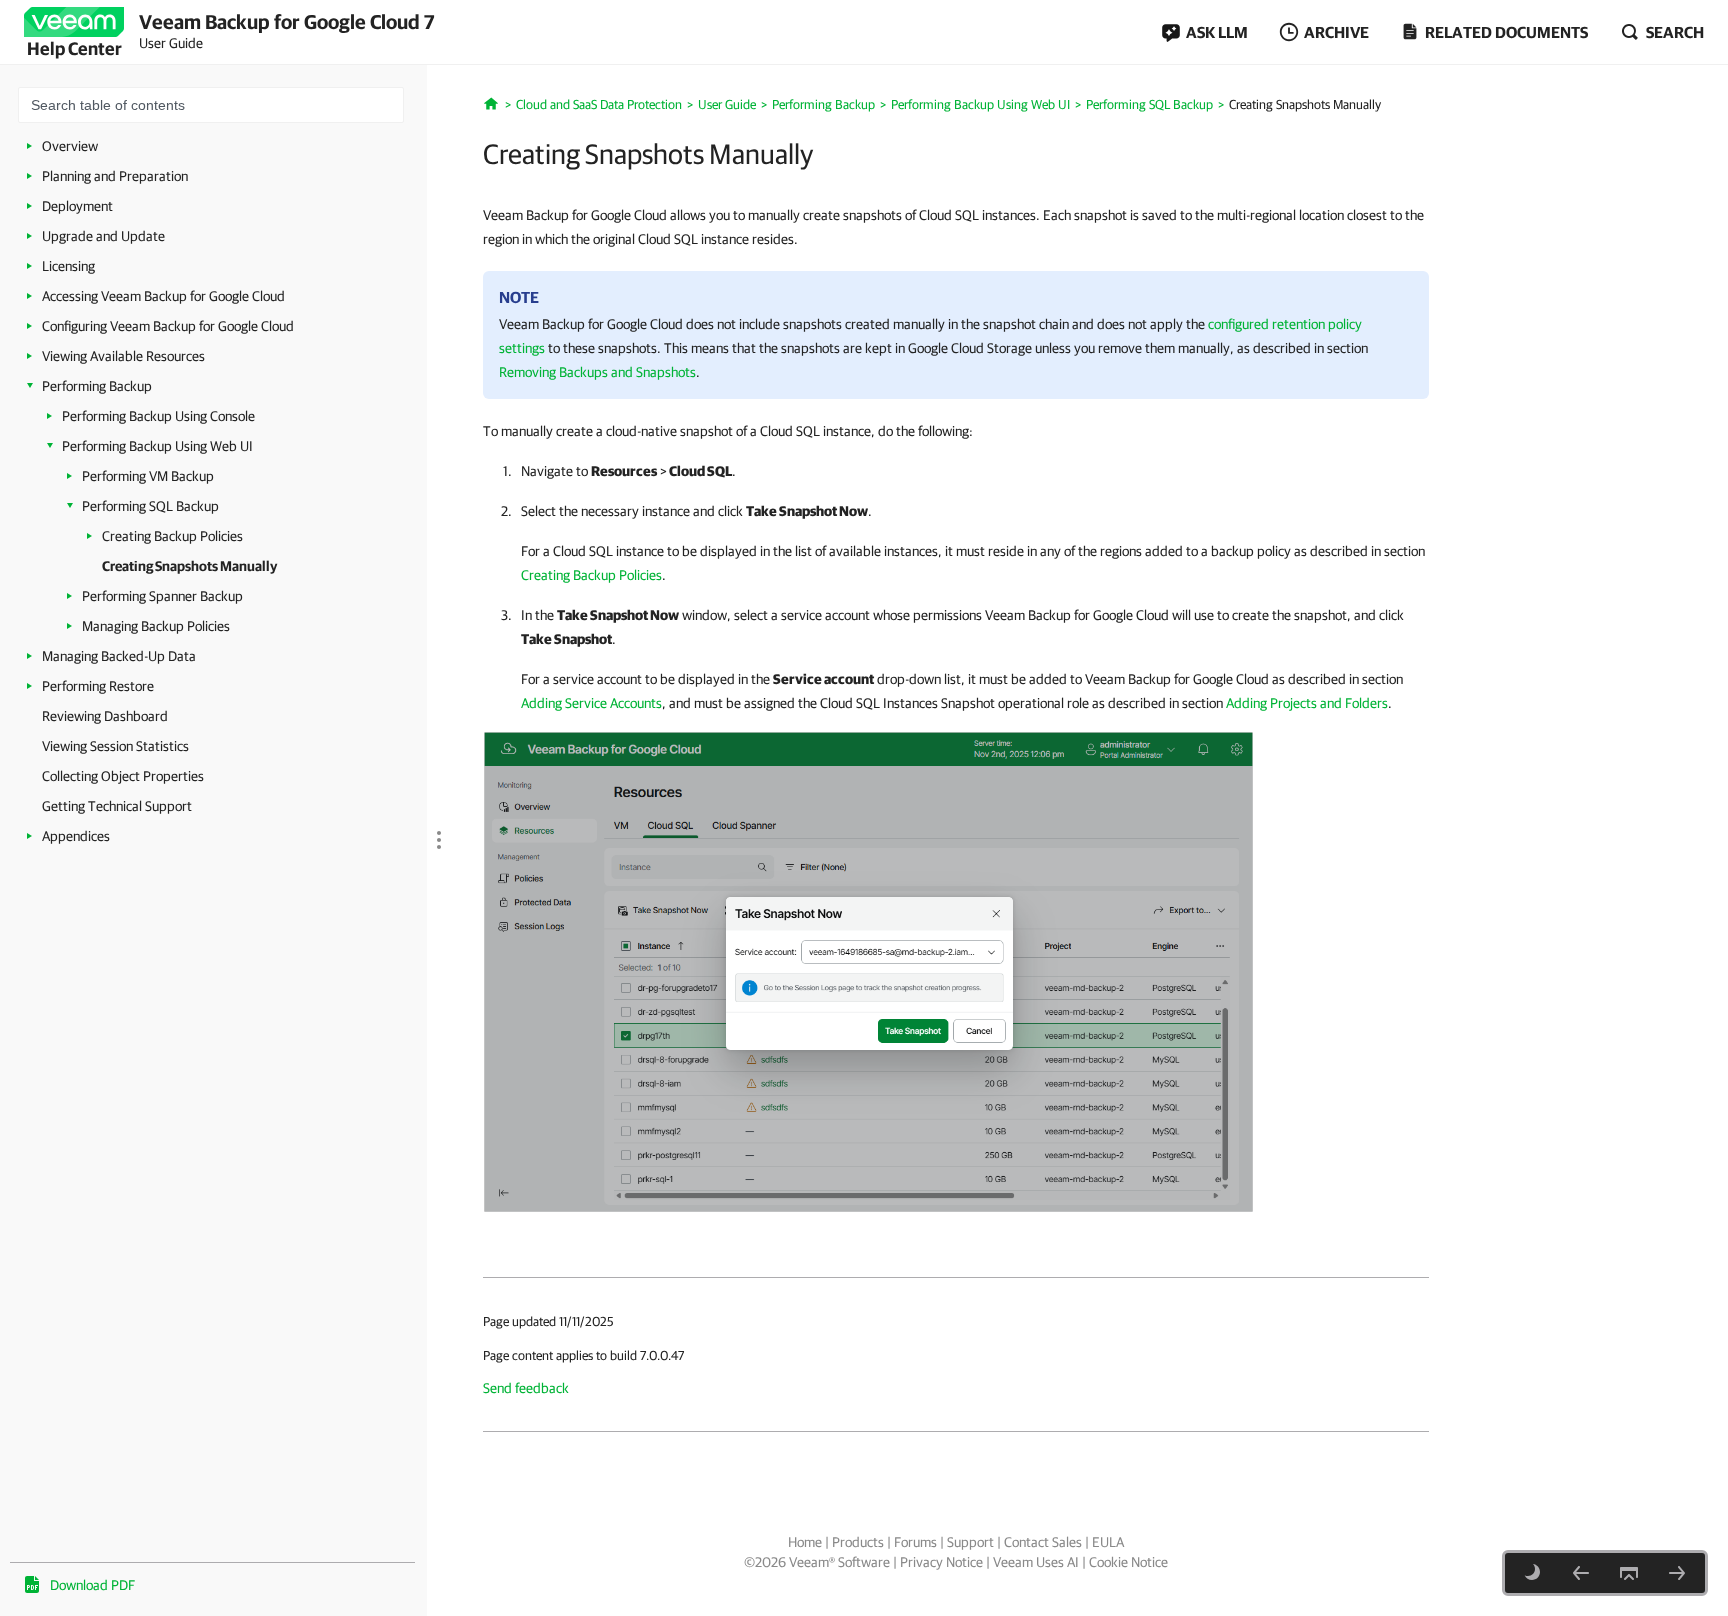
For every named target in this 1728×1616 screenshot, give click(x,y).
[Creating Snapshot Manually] (868, 971)
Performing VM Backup (148, 476)
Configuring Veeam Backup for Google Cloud (168, 326)
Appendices (76, 836)
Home (805, 1542)
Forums (915, 1542)
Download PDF (92, 1585)
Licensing (68, 266)
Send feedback (526, 1388)
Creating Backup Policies (172, 536)
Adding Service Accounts (591, 703)
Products (858, 1542)
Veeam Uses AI (1036, 1562)
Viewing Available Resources (123, 356)
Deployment (77, 206)
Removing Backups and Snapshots (597, 372)
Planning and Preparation (115, 176)
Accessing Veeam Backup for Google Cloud (163, 296)
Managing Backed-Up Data (119, 656)
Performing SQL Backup (150, 506)
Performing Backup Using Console (158, 416)
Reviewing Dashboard (105, 716)
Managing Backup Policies (156, 626)
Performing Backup (97, 386)
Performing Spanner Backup (162, 596)
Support (970, 1542)
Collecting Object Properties (123, 776)
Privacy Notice (941, 1562)
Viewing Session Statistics (115, 746)
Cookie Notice (1128, 1562)
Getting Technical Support (117, 806)
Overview (70, 146)
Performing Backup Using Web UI (157, 446)
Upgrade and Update (103, 236)
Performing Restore (98, 686)
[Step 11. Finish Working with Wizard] (1581, 1573)
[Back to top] (1629, 1573)
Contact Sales (1043, 1542)
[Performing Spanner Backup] (1677, 1573)
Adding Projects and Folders (1307, 703)
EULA (1108, 1542)
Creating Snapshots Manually (189, 566)
